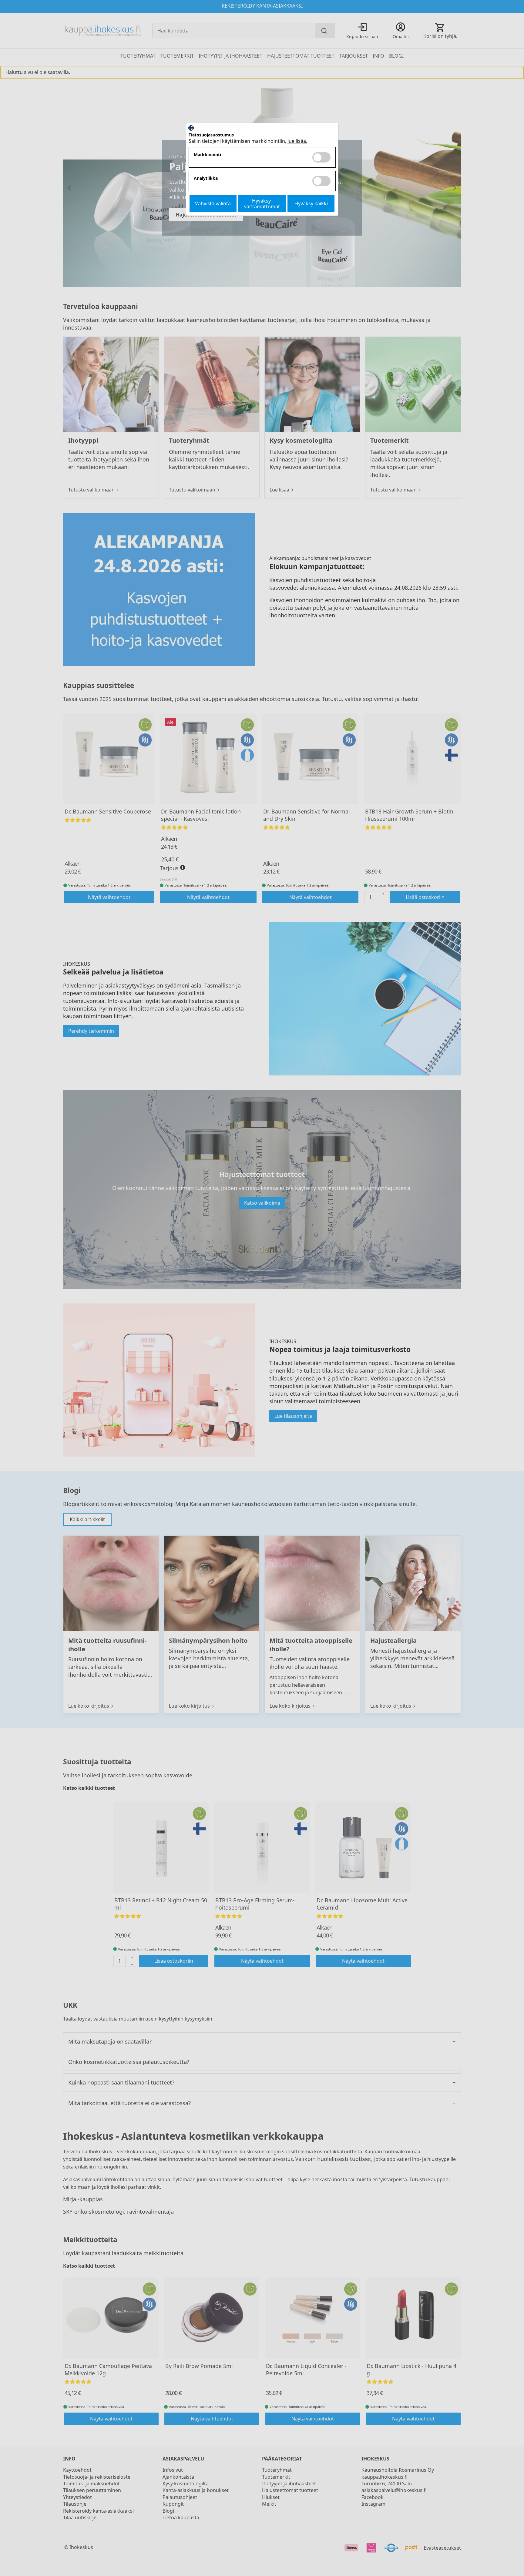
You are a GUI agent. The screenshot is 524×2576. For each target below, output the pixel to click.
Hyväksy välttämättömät (262, 204)
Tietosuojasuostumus (211, 135)
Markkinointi (207, 155)
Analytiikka (206, 178)
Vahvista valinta (213, 203)
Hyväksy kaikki (311, 203)
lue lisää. (297, 141)
